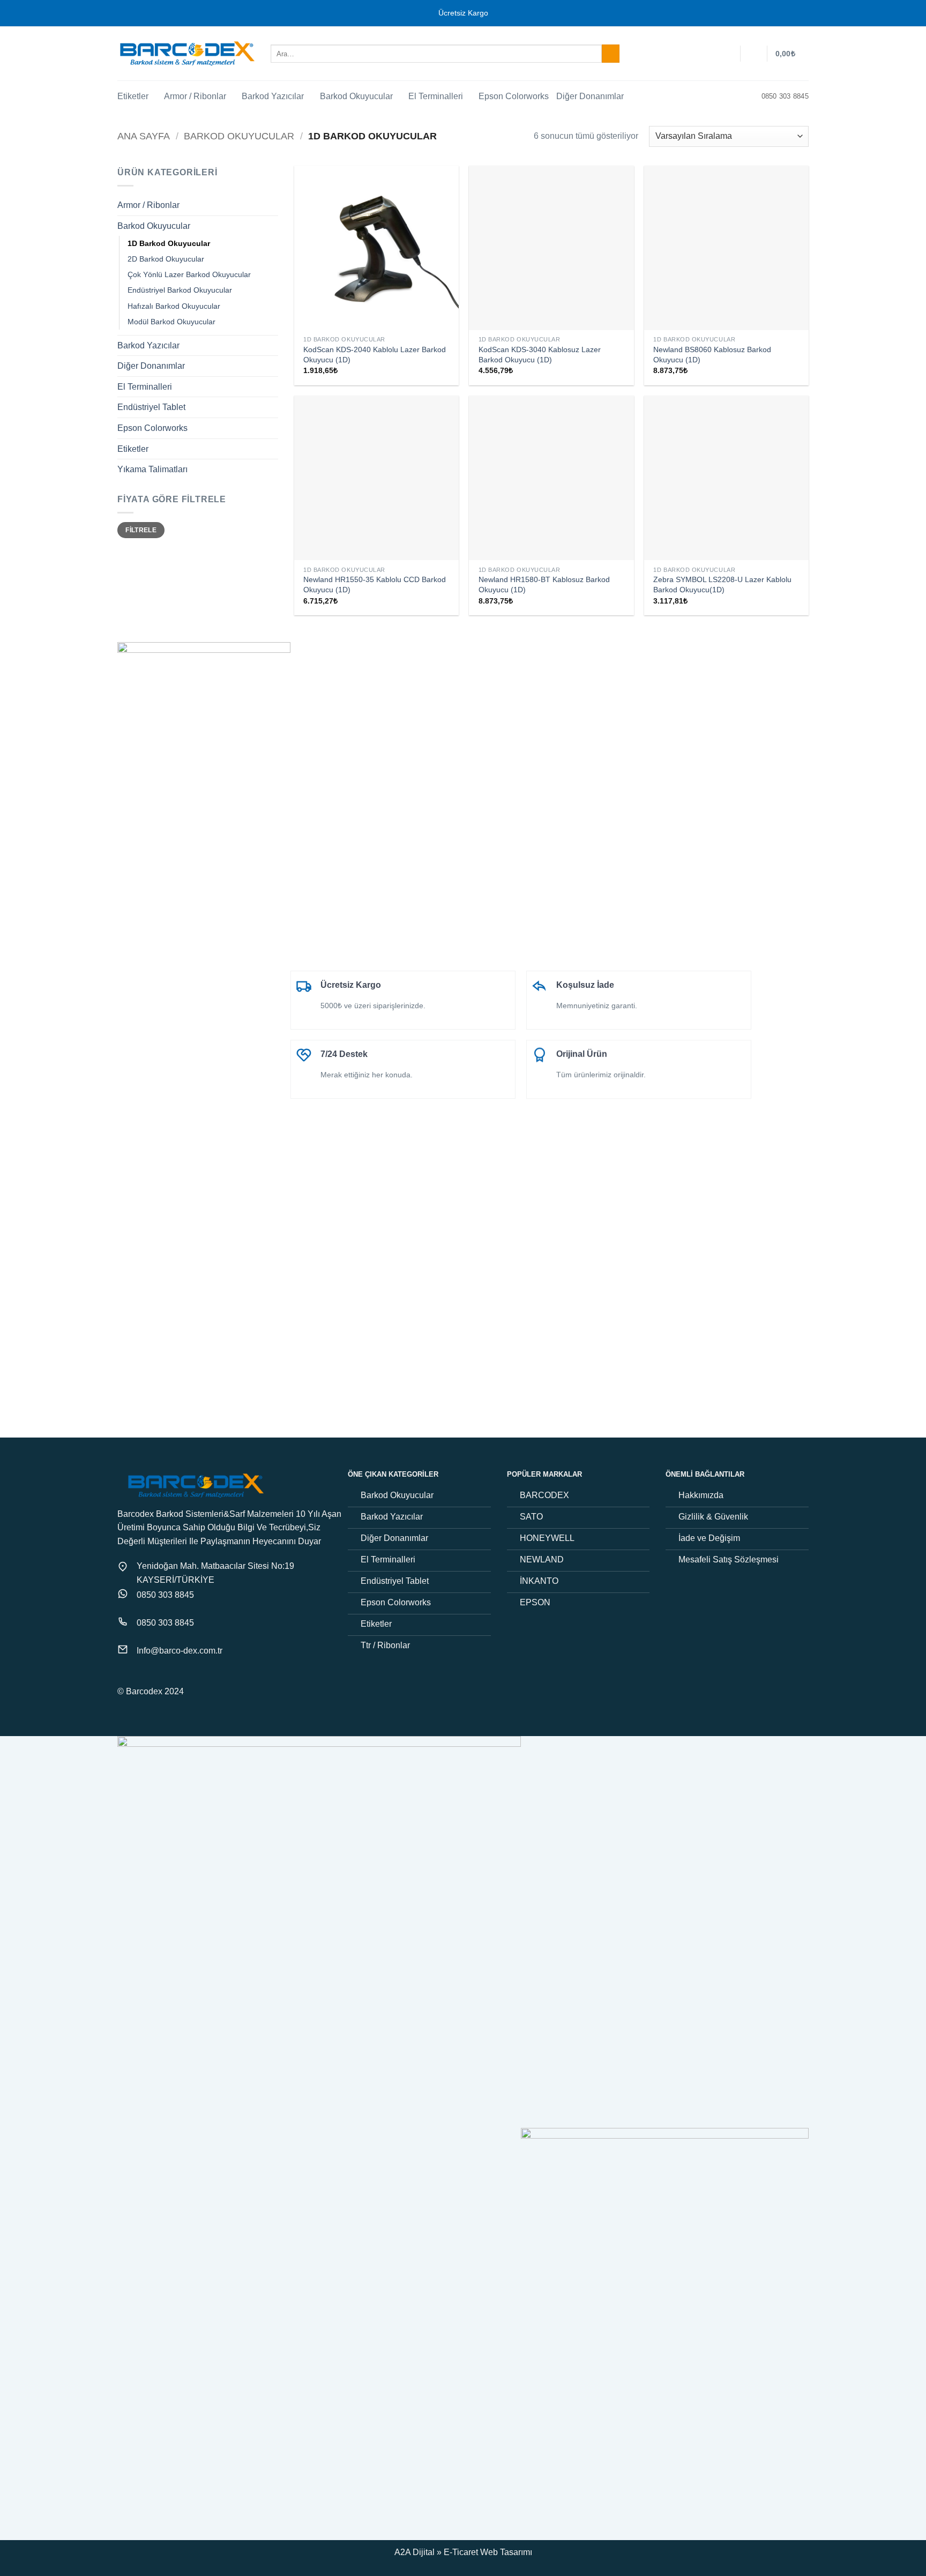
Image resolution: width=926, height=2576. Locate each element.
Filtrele (141, 530)
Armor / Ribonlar (195, 96)
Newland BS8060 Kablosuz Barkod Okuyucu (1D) (712, 355)
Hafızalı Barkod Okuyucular (174, 306)
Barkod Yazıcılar (273, 96)
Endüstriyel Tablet (151, 407)
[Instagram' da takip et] (137, 1678)
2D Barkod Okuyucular (166, 259)
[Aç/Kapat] (272, 205)
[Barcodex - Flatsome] (186, 54)
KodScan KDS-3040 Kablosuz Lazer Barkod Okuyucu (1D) (540, 355)
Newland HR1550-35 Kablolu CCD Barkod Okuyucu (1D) (375, 585)
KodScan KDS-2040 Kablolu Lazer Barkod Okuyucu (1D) (375, 355)
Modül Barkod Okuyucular (171, 321)
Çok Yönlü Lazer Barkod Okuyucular (189, 274)
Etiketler (133, 96)
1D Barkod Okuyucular (169, 243)
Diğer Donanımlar (590, 96)
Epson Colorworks (514, 96)
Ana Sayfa (144, 136)
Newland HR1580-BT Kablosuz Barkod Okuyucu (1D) (544, 585)
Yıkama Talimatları (152, 469)
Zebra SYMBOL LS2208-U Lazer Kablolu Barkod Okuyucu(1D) (722, 585)
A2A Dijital (415, 2552)
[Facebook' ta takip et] (124, 1678)
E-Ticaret (461, 2552)
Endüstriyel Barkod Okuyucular (180, 290)
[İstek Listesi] (728, 54)
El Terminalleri (436, 96)
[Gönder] (611, 54)
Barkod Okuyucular (356, 96)
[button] (754, 54)
